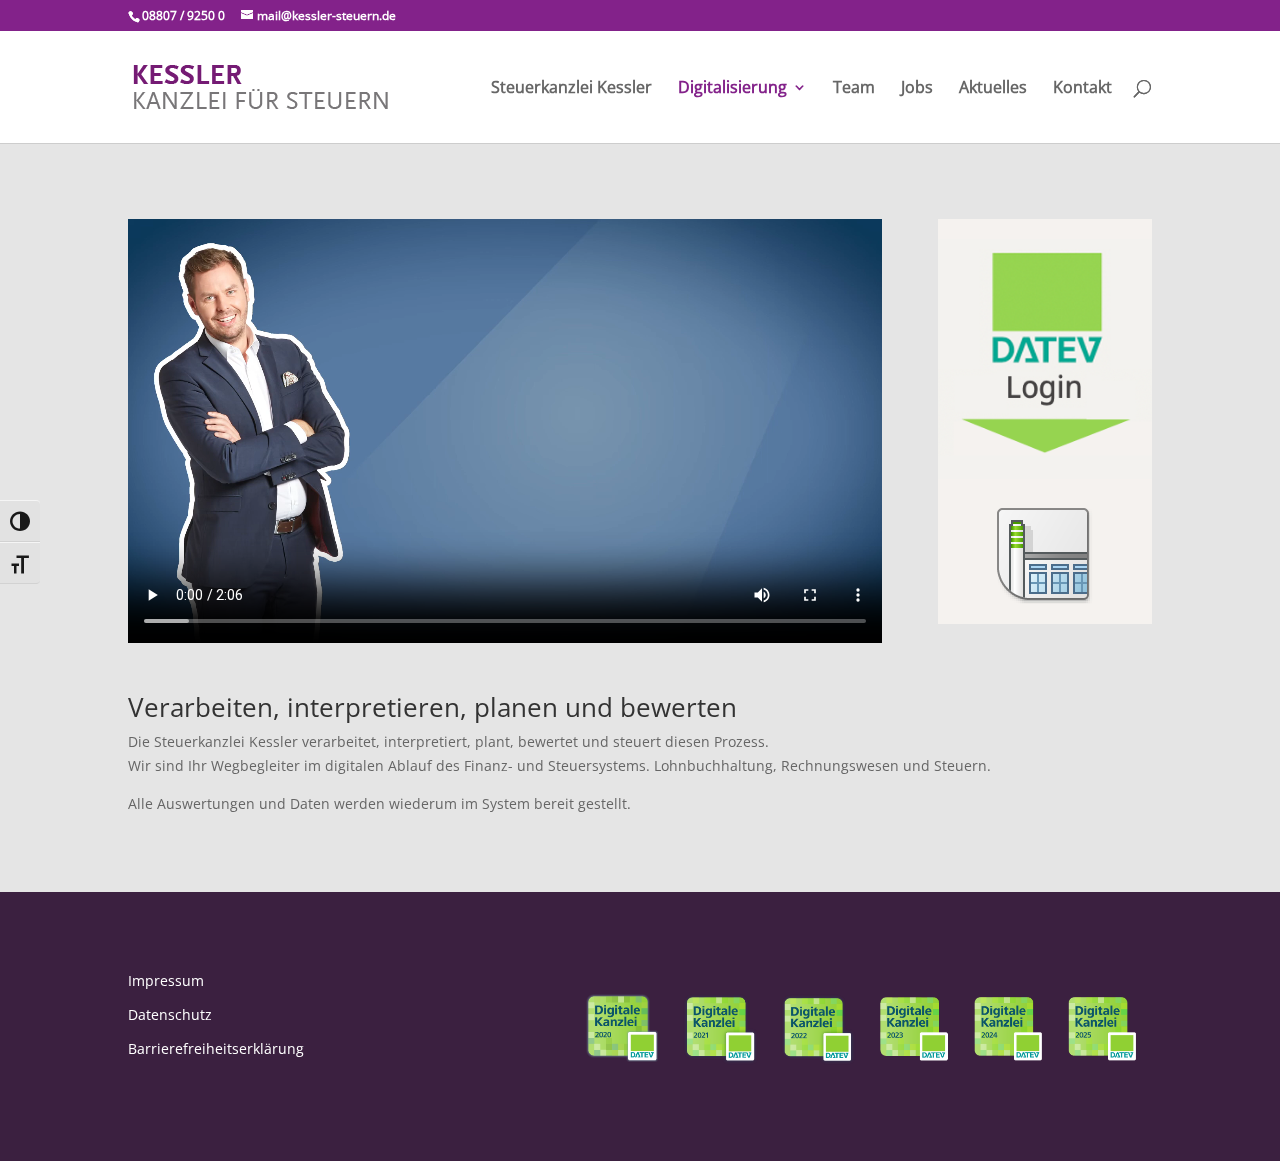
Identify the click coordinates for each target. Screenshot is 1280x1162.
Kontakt (1082, 89)
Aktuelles (993, 89)
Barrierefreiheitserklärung (216, 1048)
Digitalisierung (732, 89)
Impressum (166, 980)
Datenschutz (170, 1014)
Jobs (917, 89)
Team (854, 89)
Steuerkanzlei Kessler (571, 89)
